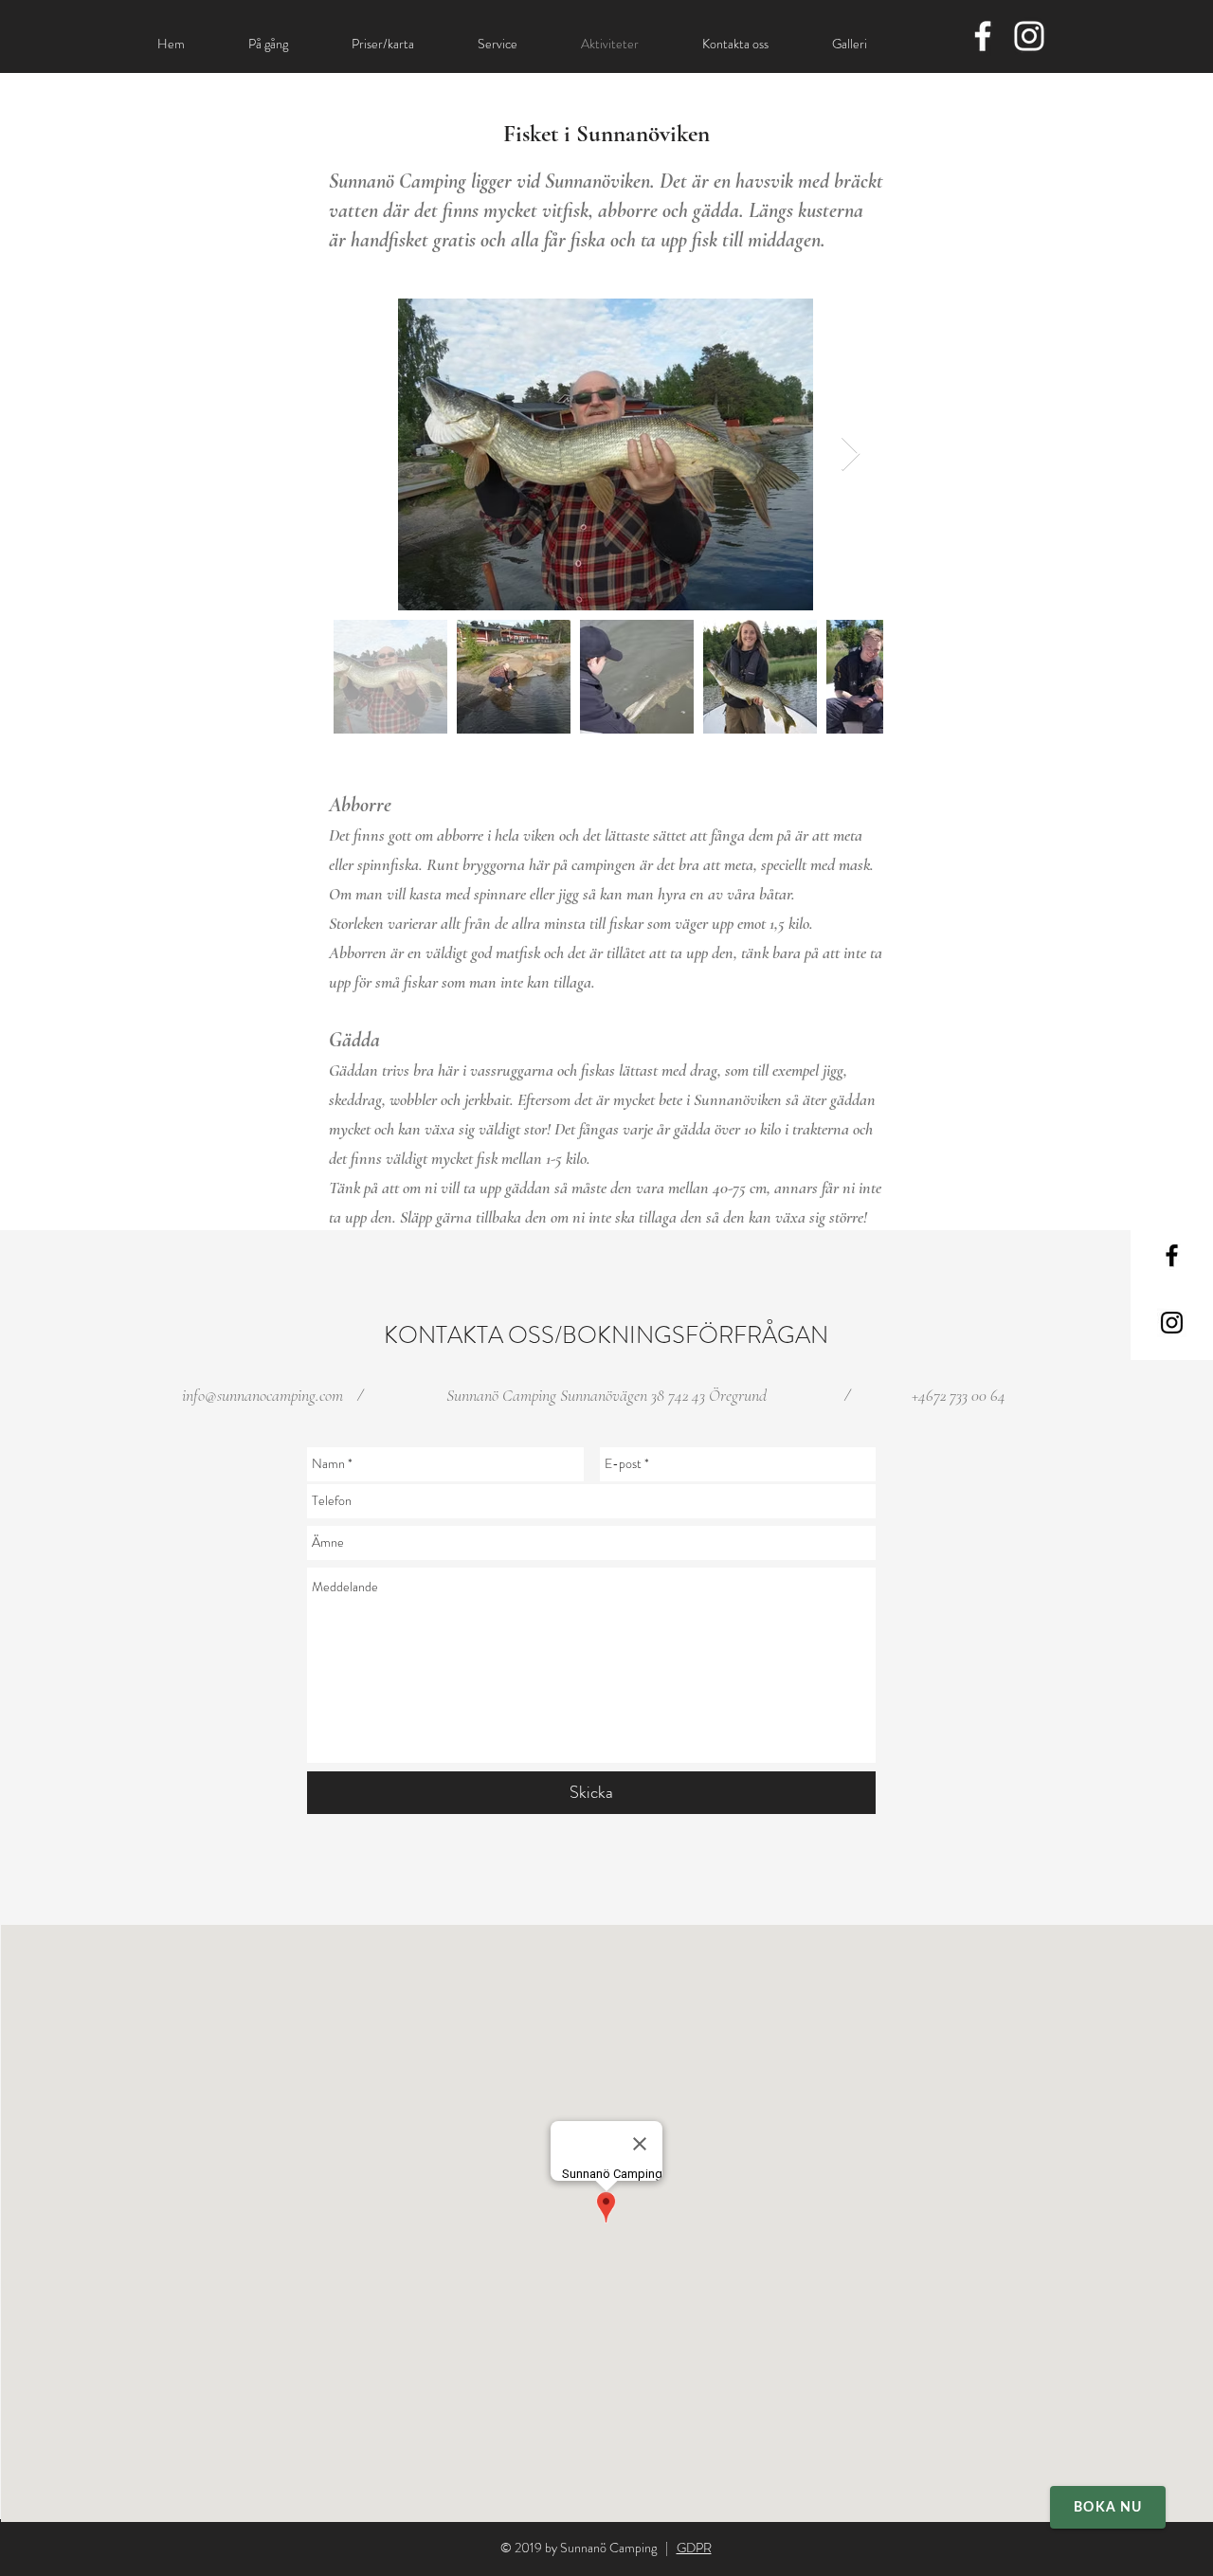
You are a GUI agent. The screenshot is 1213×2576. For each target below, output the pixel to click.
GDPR (694, 2548)
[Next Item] (851, 454)
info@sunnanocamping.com (263, 1395)
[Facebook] (983, 36)
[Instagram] (1029, 36)
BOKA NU (1108, 2508)
